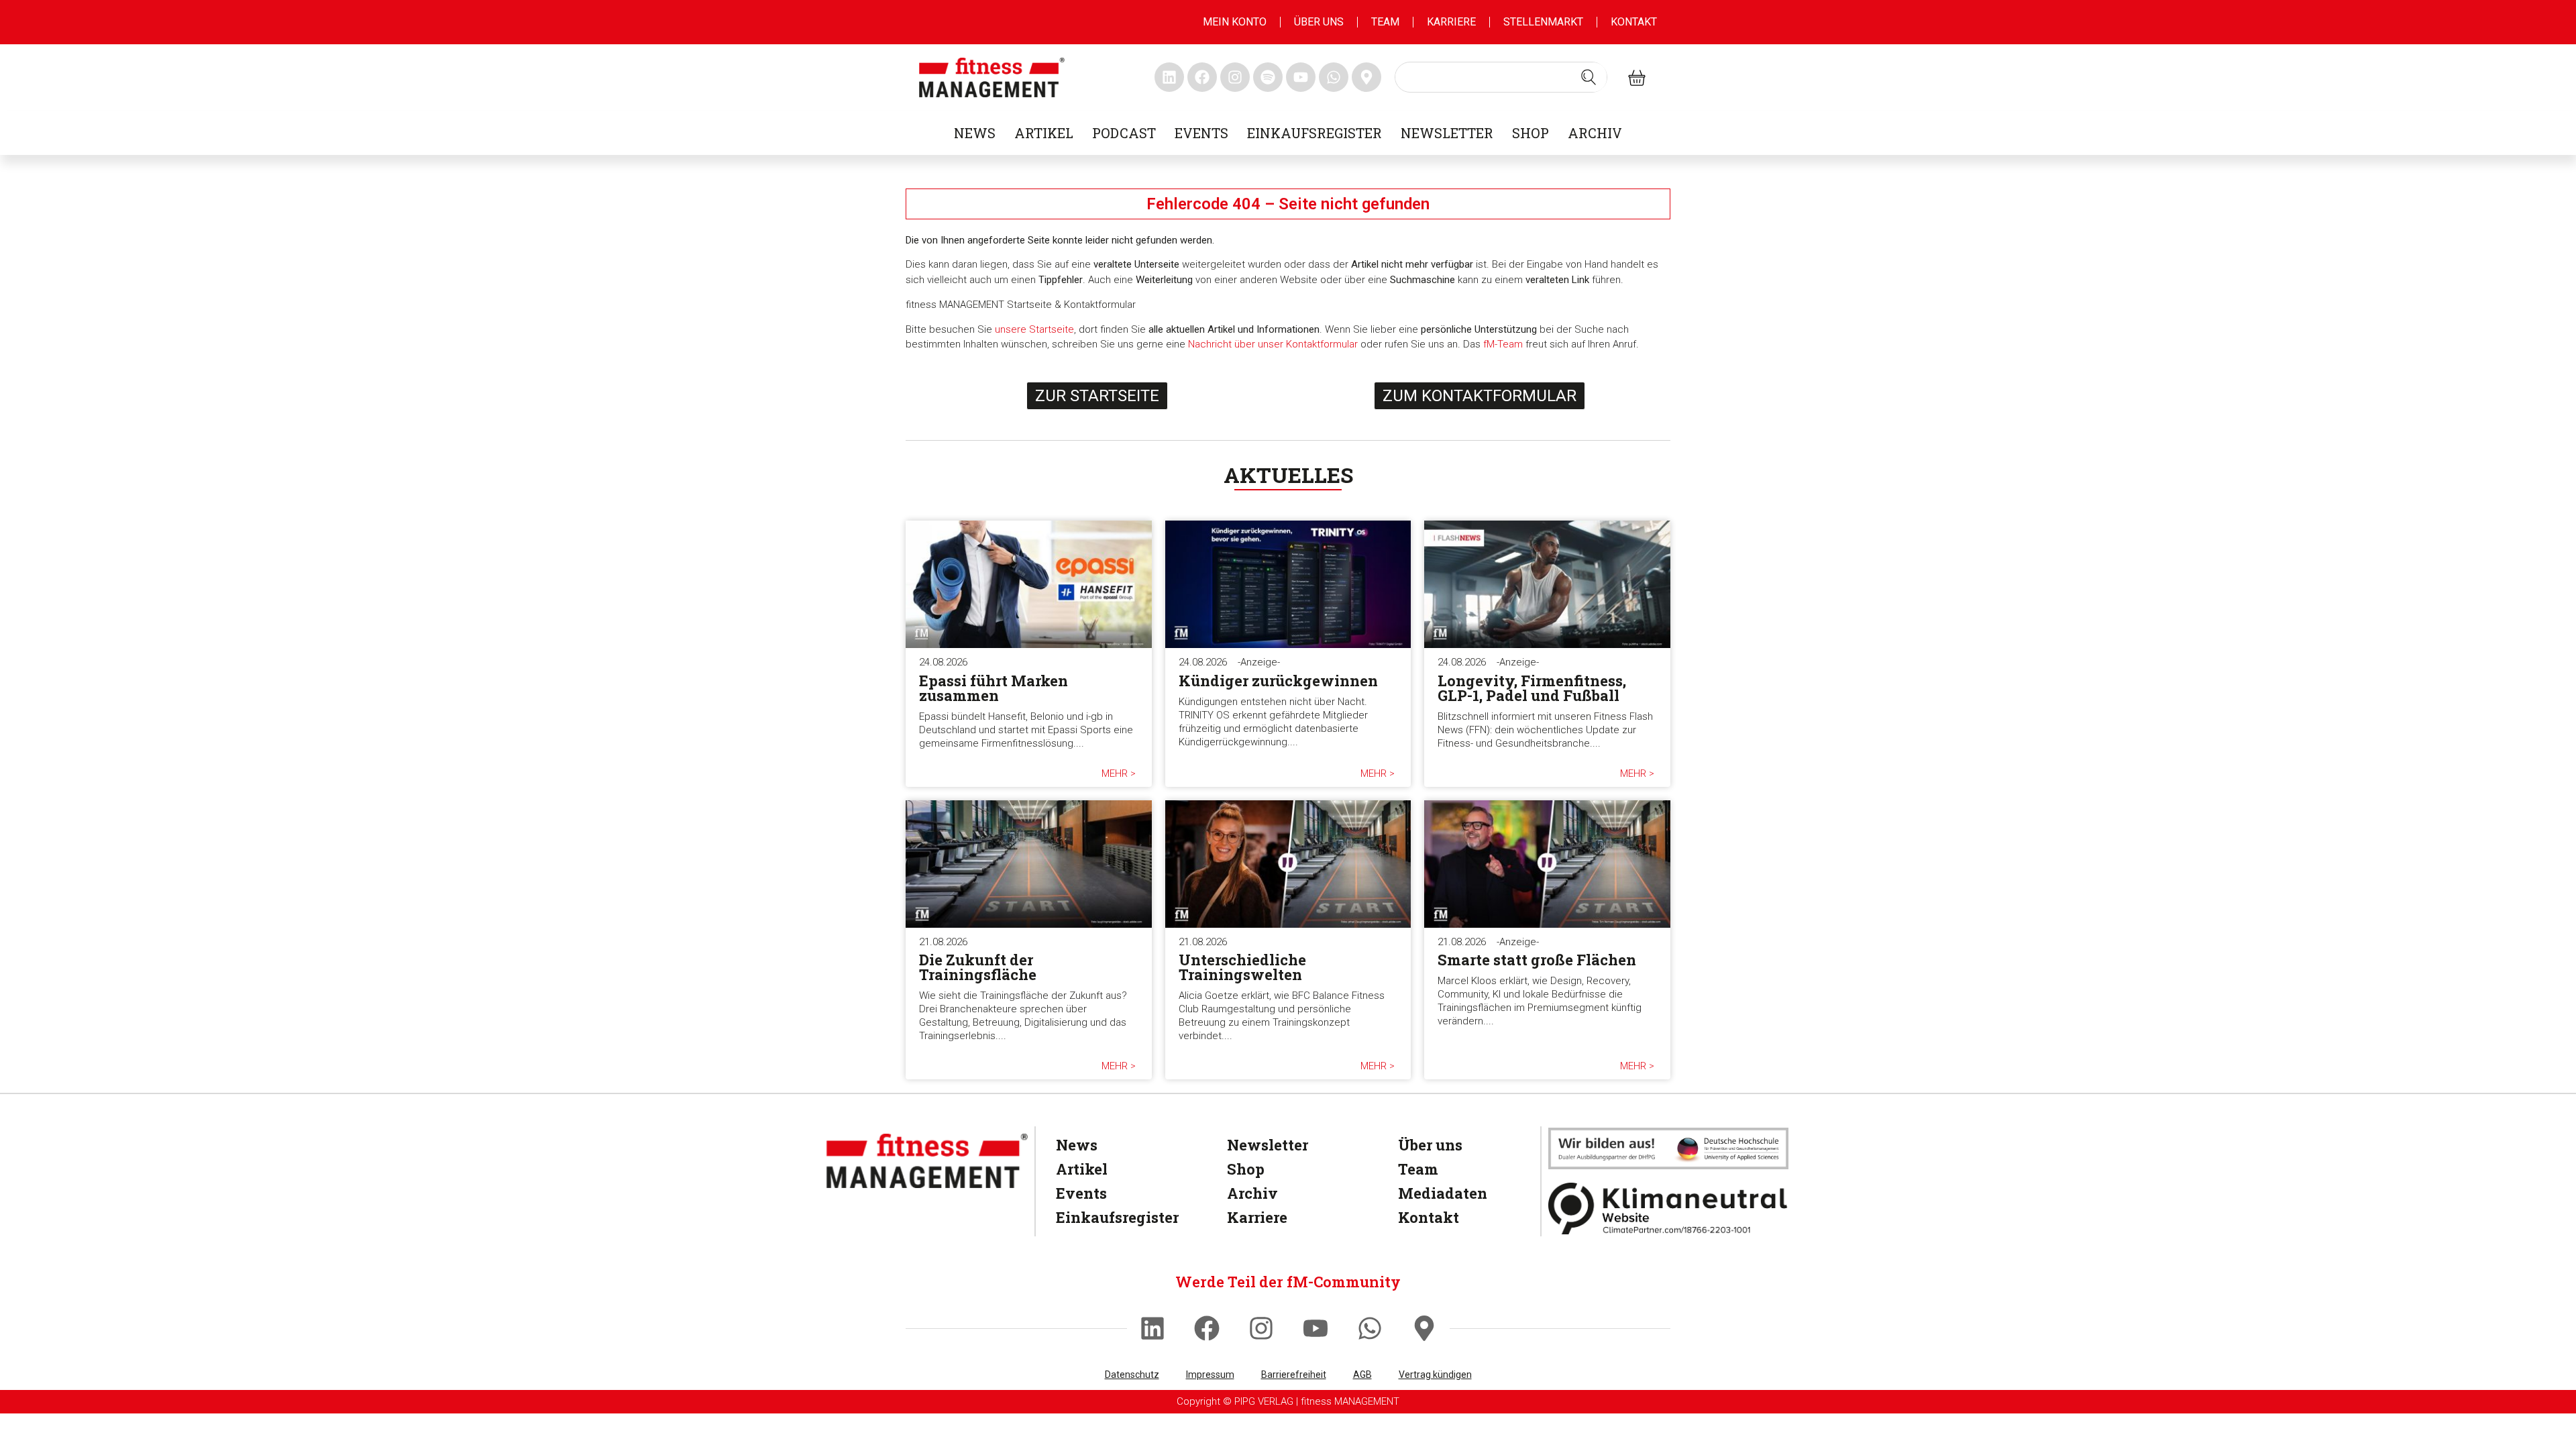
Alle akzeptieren (1481, 866)
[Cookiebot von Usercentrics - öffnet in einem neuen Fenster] (1516, 572)
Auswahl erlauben (1288, 866)
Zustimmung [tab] (1087, 616)
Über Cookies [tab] (1489, 616)
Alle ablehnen (1095, 866)
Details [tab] (1288, 616)
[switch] (1213, 812)
